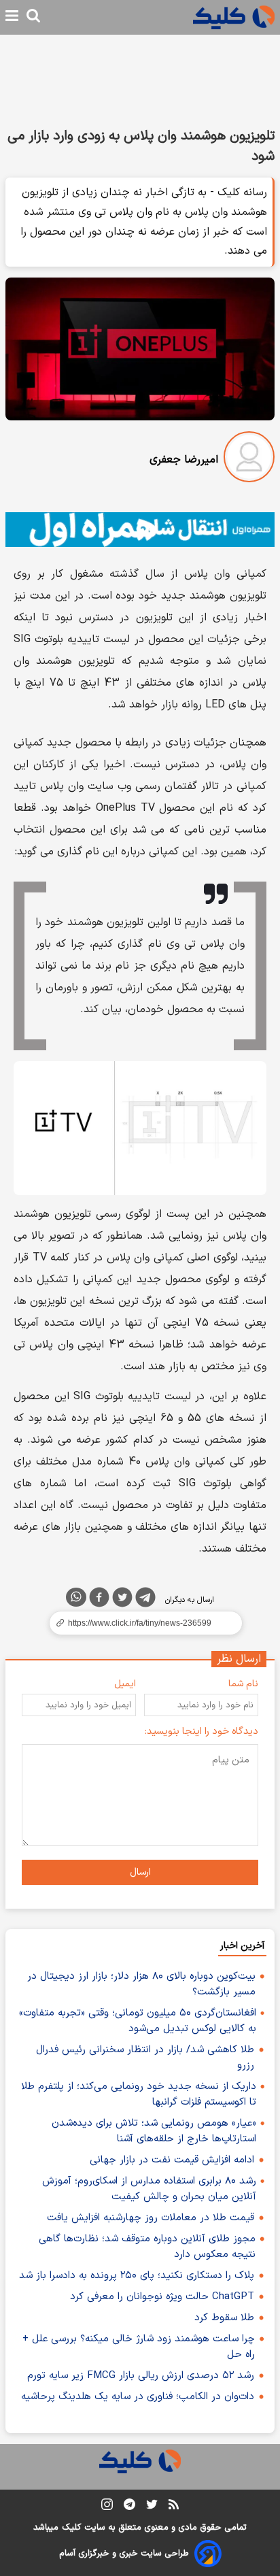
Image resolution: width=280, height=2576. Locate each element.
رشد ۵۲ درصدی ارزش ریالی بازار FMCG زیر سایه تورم (141, 2376)
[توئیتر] (122, 1600)
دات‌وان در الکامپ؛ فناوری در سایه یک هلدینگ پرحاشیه (138, 2397)
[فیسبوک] (99, 1600)
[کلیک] (234, 17)
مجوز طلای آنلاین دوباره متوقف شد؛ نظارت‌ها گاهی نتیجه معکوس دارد (147, 2247)
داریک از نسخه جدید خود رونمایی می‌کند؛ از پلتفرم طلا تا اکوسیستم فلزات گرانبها (139, 2094)
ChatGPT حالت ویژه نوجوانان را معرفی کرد (162, 2297)
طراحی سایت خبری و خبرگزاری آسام (124, 2554)
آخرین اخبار (242, 1946)
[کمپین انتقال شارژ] (140, 530)
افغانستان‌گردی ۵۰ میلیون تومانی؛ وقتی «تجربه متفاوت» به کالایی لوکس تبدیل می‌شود (138, 2021)
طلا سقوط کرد (224, 2318)
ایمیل (125, 1684)
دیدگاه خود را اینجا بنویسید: (202, 1732)
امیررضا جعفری (184, 460)
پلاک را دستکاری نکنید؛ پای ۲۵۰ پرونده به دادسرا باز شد (137, 2276)
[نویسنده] (249, 459)
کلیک (71, 2528)
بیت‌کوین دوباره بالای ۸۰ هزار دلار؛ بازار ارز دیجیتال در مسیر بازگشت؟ (141, 1984)
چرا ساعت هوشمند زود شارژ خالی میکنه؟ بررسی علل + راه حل (139, 2347)
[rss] (174, 2507)
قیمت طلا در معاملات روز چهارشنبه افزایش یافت (151, 2218)
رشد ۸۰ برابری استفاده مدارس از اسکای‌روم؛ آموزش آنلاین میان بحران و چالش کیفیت (149, 2189)
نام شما (243, 1684)
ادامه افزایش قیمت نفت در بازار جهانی (172, 2160)
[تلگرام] (145, 1600)
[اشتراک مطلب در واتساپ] (76, 1597)
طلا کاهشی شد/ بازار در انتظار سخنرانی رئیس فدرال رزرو (145, 2058)
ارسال (140, 1872)
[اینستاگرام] (107, 2507)
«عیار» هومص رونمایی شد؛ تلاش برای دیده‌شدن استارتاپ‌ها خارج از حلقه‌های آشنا (154, 2131)
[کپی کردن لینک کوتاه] (140, 1623)
